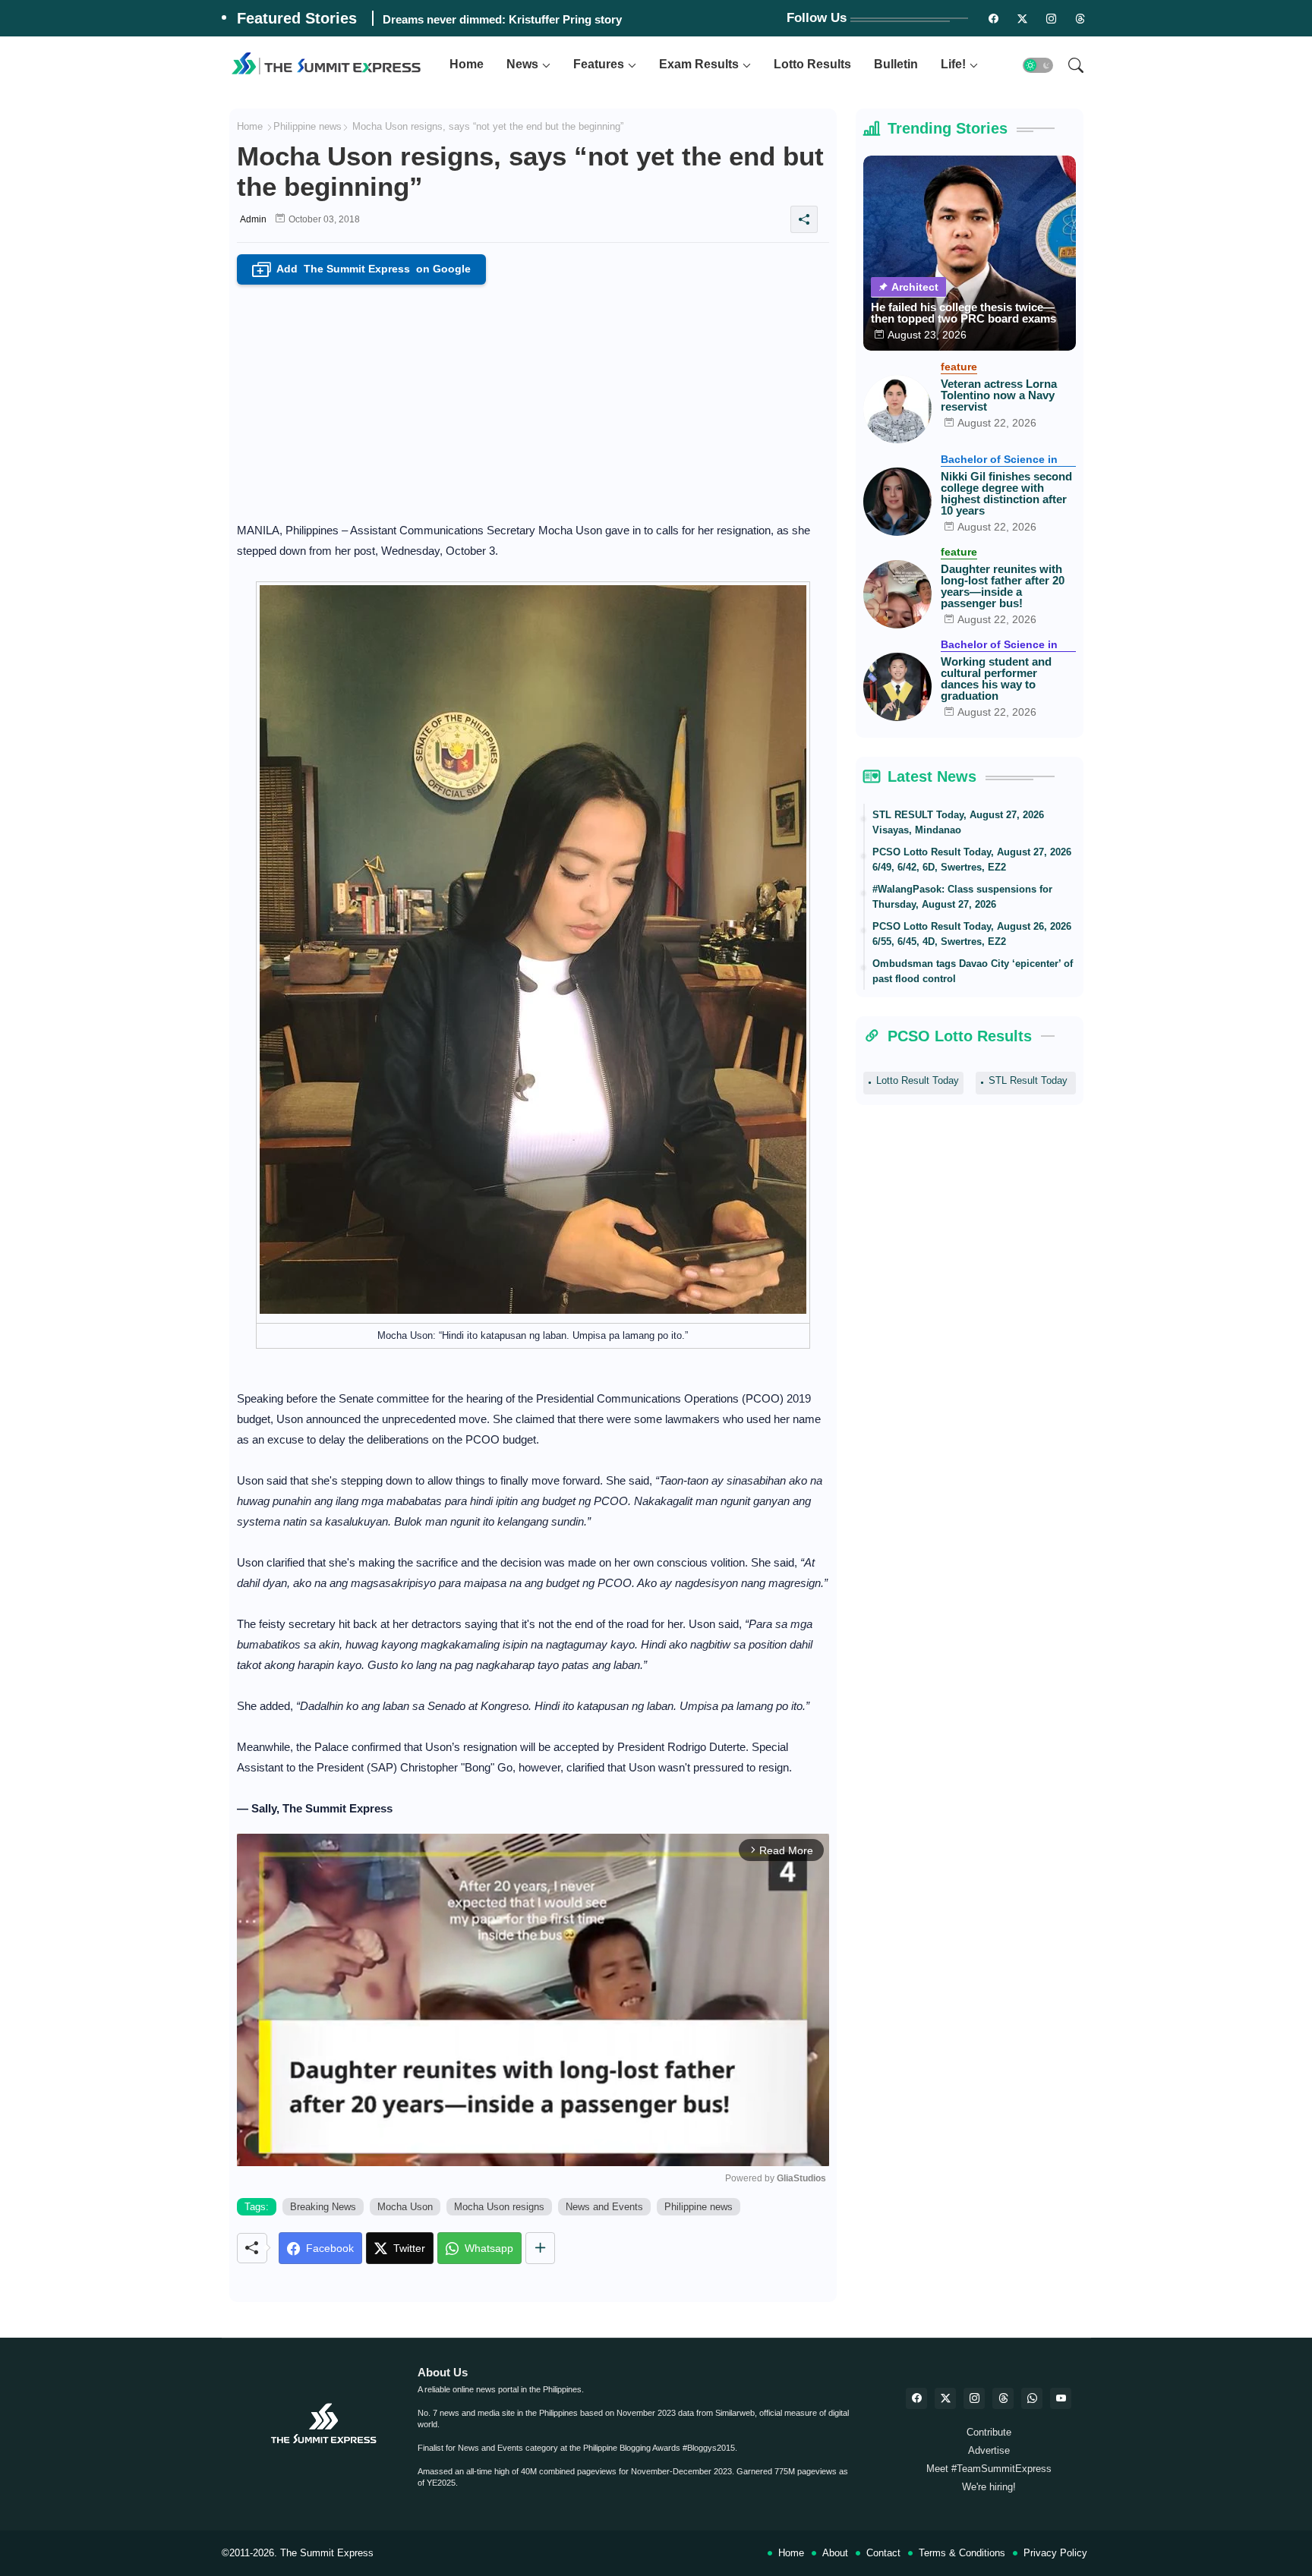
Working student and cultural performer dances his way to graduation (996, 679)
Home (467, 64)
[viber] (1032, 2398)
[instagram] (1052, 18)
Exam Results (699, 64)
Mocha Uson (405, 2207)
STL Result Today (1028, 1080)
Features (599, 64)
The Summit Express (327, 2553)
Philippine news (307, 126)
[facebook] (916, 2398)
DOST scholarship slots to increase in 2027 (497, 19)
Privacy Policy (1055, 2553)
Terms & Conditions (962, 2553)
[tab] (467, 65)
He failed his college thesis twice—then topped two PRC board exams (963, 313)
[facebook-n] (994, 18)
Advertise (989, 2450)
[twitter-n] (1023, 18)
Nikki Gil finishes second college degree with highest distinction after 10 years (1006, 493)
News (522, 64)
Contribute (989, 2432)
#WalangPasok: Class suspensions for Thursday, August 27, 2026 (962, 897)
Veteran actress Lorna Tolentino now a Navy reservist (999, 395)
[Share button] (540, 2248)
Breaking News (323, 2207)
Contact (883, 2553)
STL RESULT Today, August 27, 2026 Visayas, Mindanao (958, 822)
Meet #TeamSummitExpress (989, 2469)
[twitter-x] (945, 2398)
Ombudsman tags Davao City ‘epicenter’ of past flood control (973, 971)
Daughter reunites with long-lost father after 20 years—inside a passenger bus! (1003, 586)
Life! (953, 64)
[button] (1038, 65)
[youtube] (1061, 2398)
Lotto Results (812, 64)
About (835, 2553)
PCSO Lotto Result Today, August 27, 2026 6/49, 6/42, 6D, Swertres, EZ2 (972, 860)
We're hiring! (989, 2487)
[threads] (1080, 18)
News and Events (604, 2207)
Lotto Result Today (918, 1080)
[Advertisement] (533, 398)
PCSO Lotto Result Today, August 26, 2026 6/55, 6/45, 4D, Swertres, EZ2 (972, 934)
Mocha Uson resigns (499, 2207)
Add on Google (364, 270)
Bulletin (896, 64)
